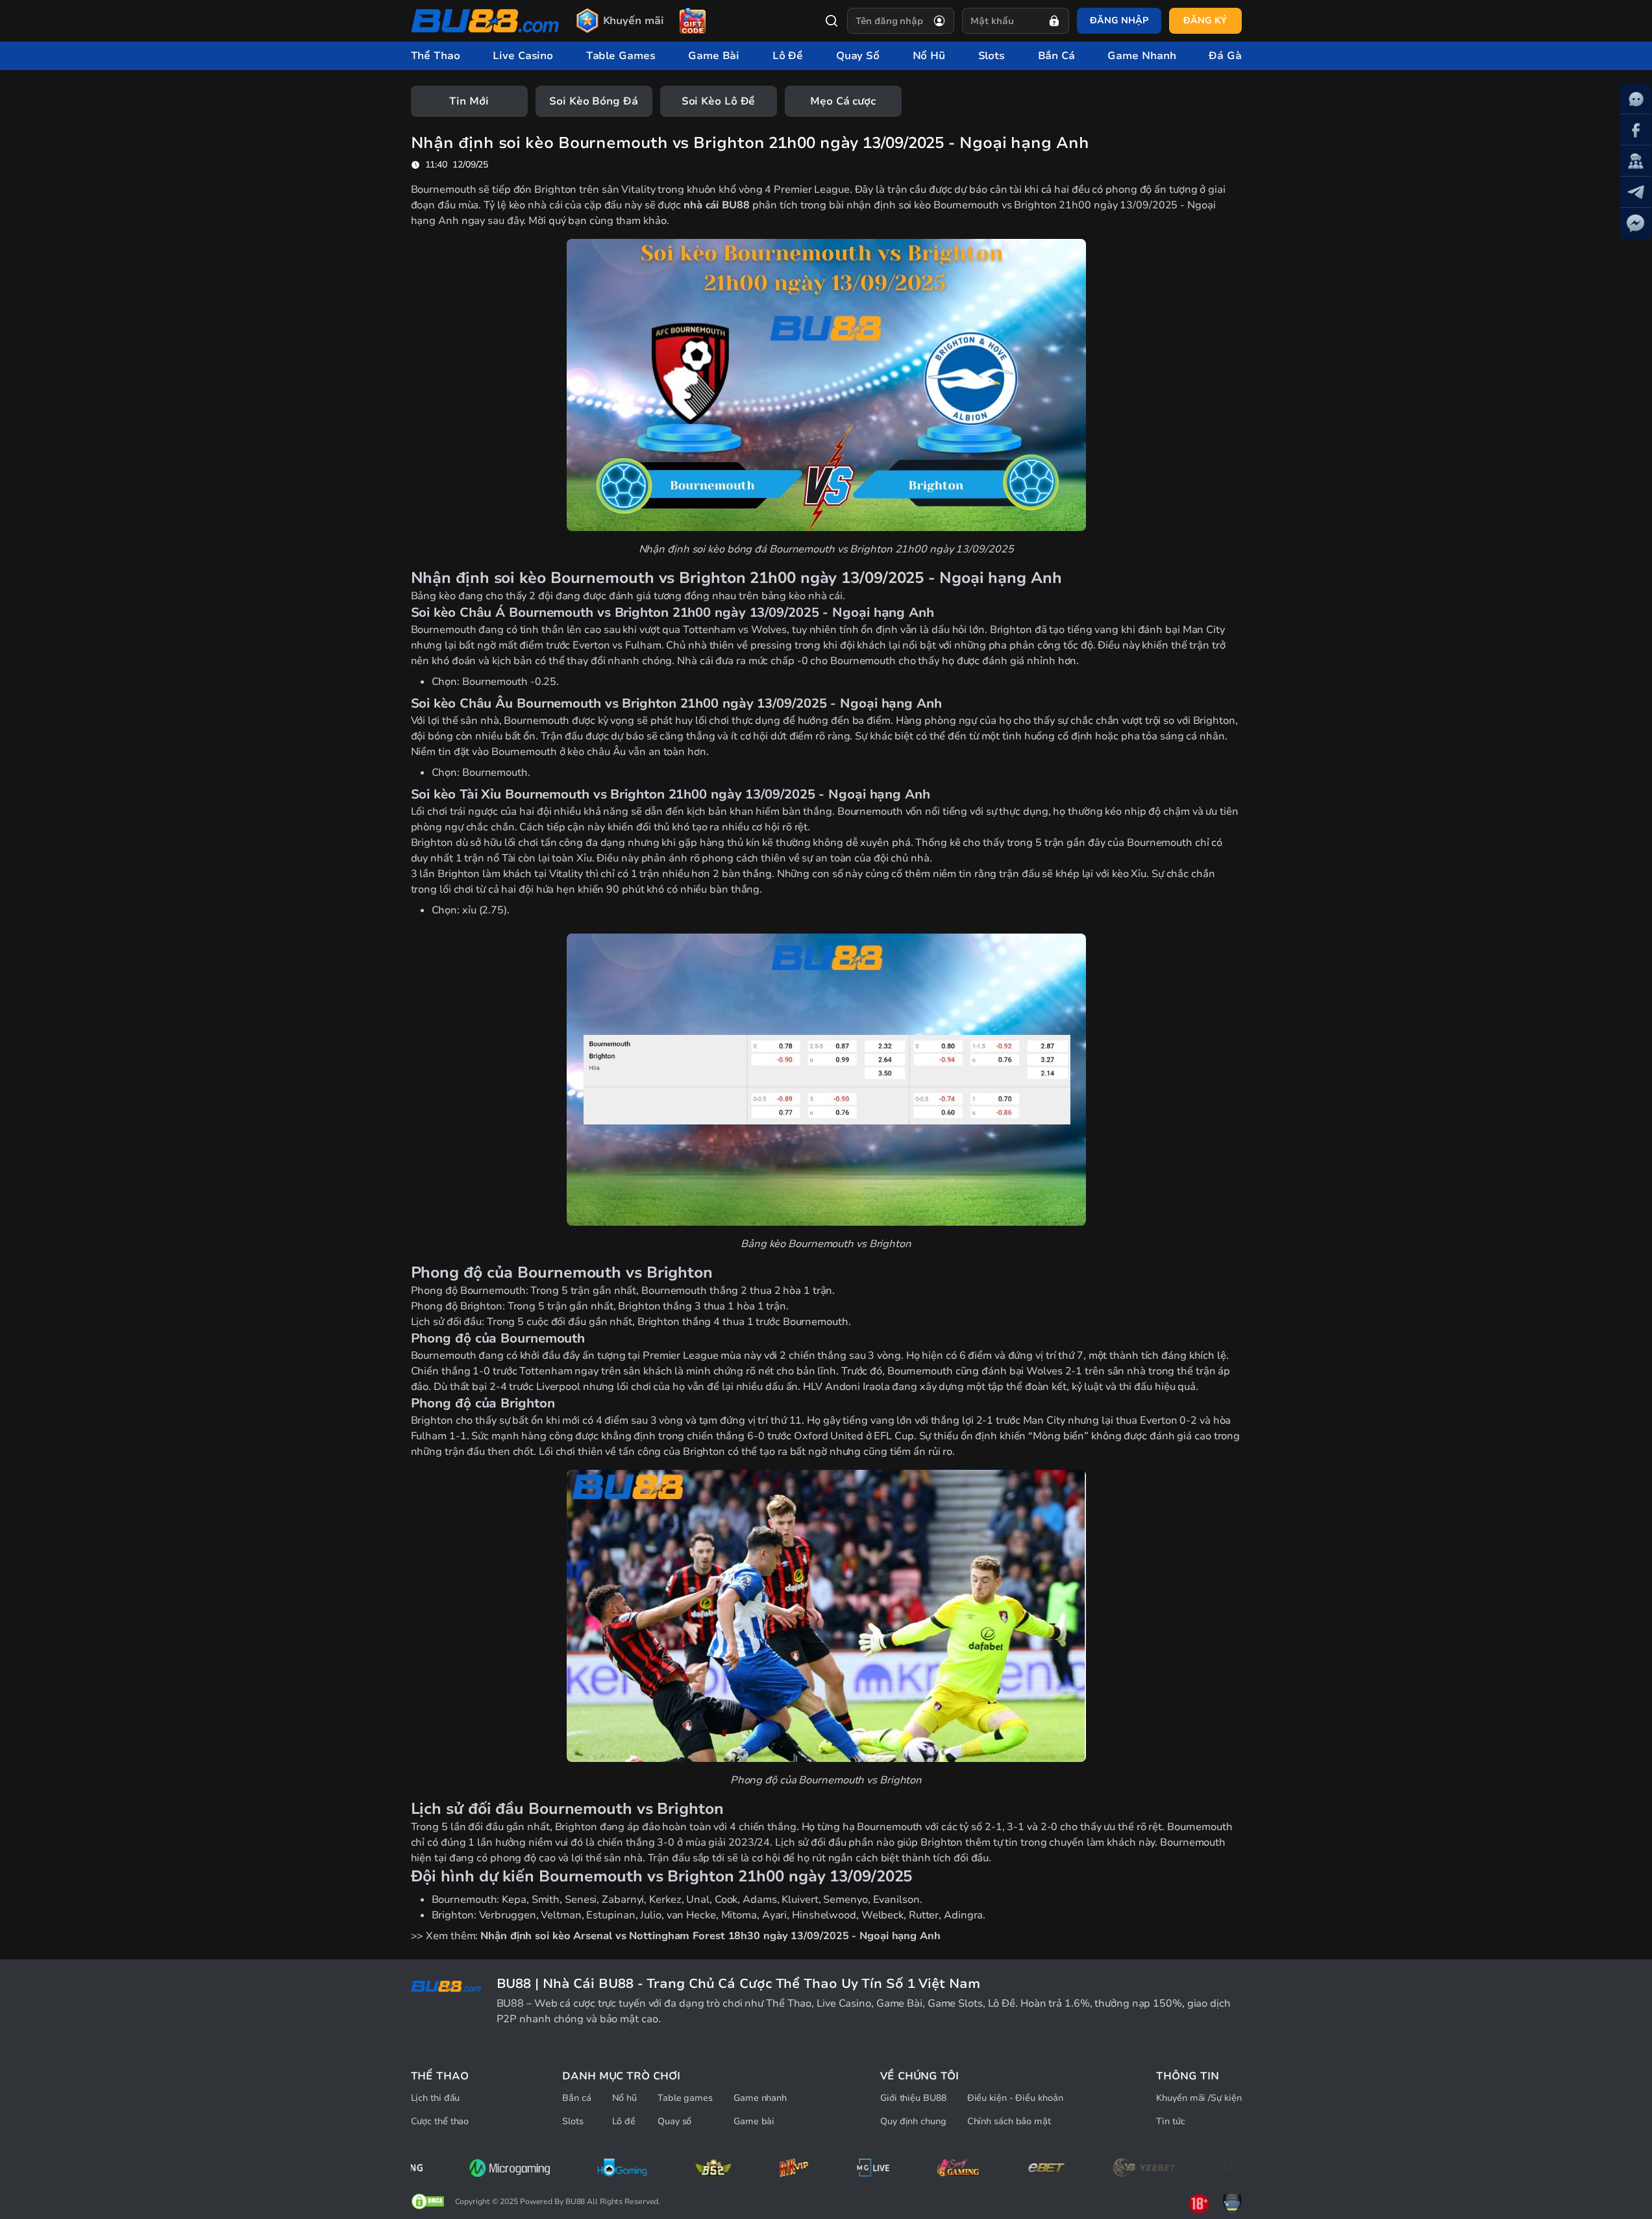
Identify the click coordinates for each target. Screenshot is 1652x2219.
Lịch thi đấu (436, 2098)
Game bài (754, 2121)
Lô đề (624, 2121)
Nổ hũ (625, 2098)
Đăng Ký (1205, 20)
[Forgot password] (1054, 21)
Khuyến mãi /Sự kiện (1199, 2098)
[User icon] (939, 21)
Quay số (674, 2121)
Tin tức (1170, 2121)
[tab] (469, 101)
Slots (573, 2121)
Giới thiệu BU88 (913, 2098)
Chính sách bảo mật (1009, 2121)
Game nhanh (760, 2098)
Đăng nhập (1119, 20)
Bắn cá (576, 2098)
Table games (685, 2098)
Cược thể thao (440, 2121)
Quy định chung (913, 2121)
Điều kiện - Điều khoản (1015, 2098)
